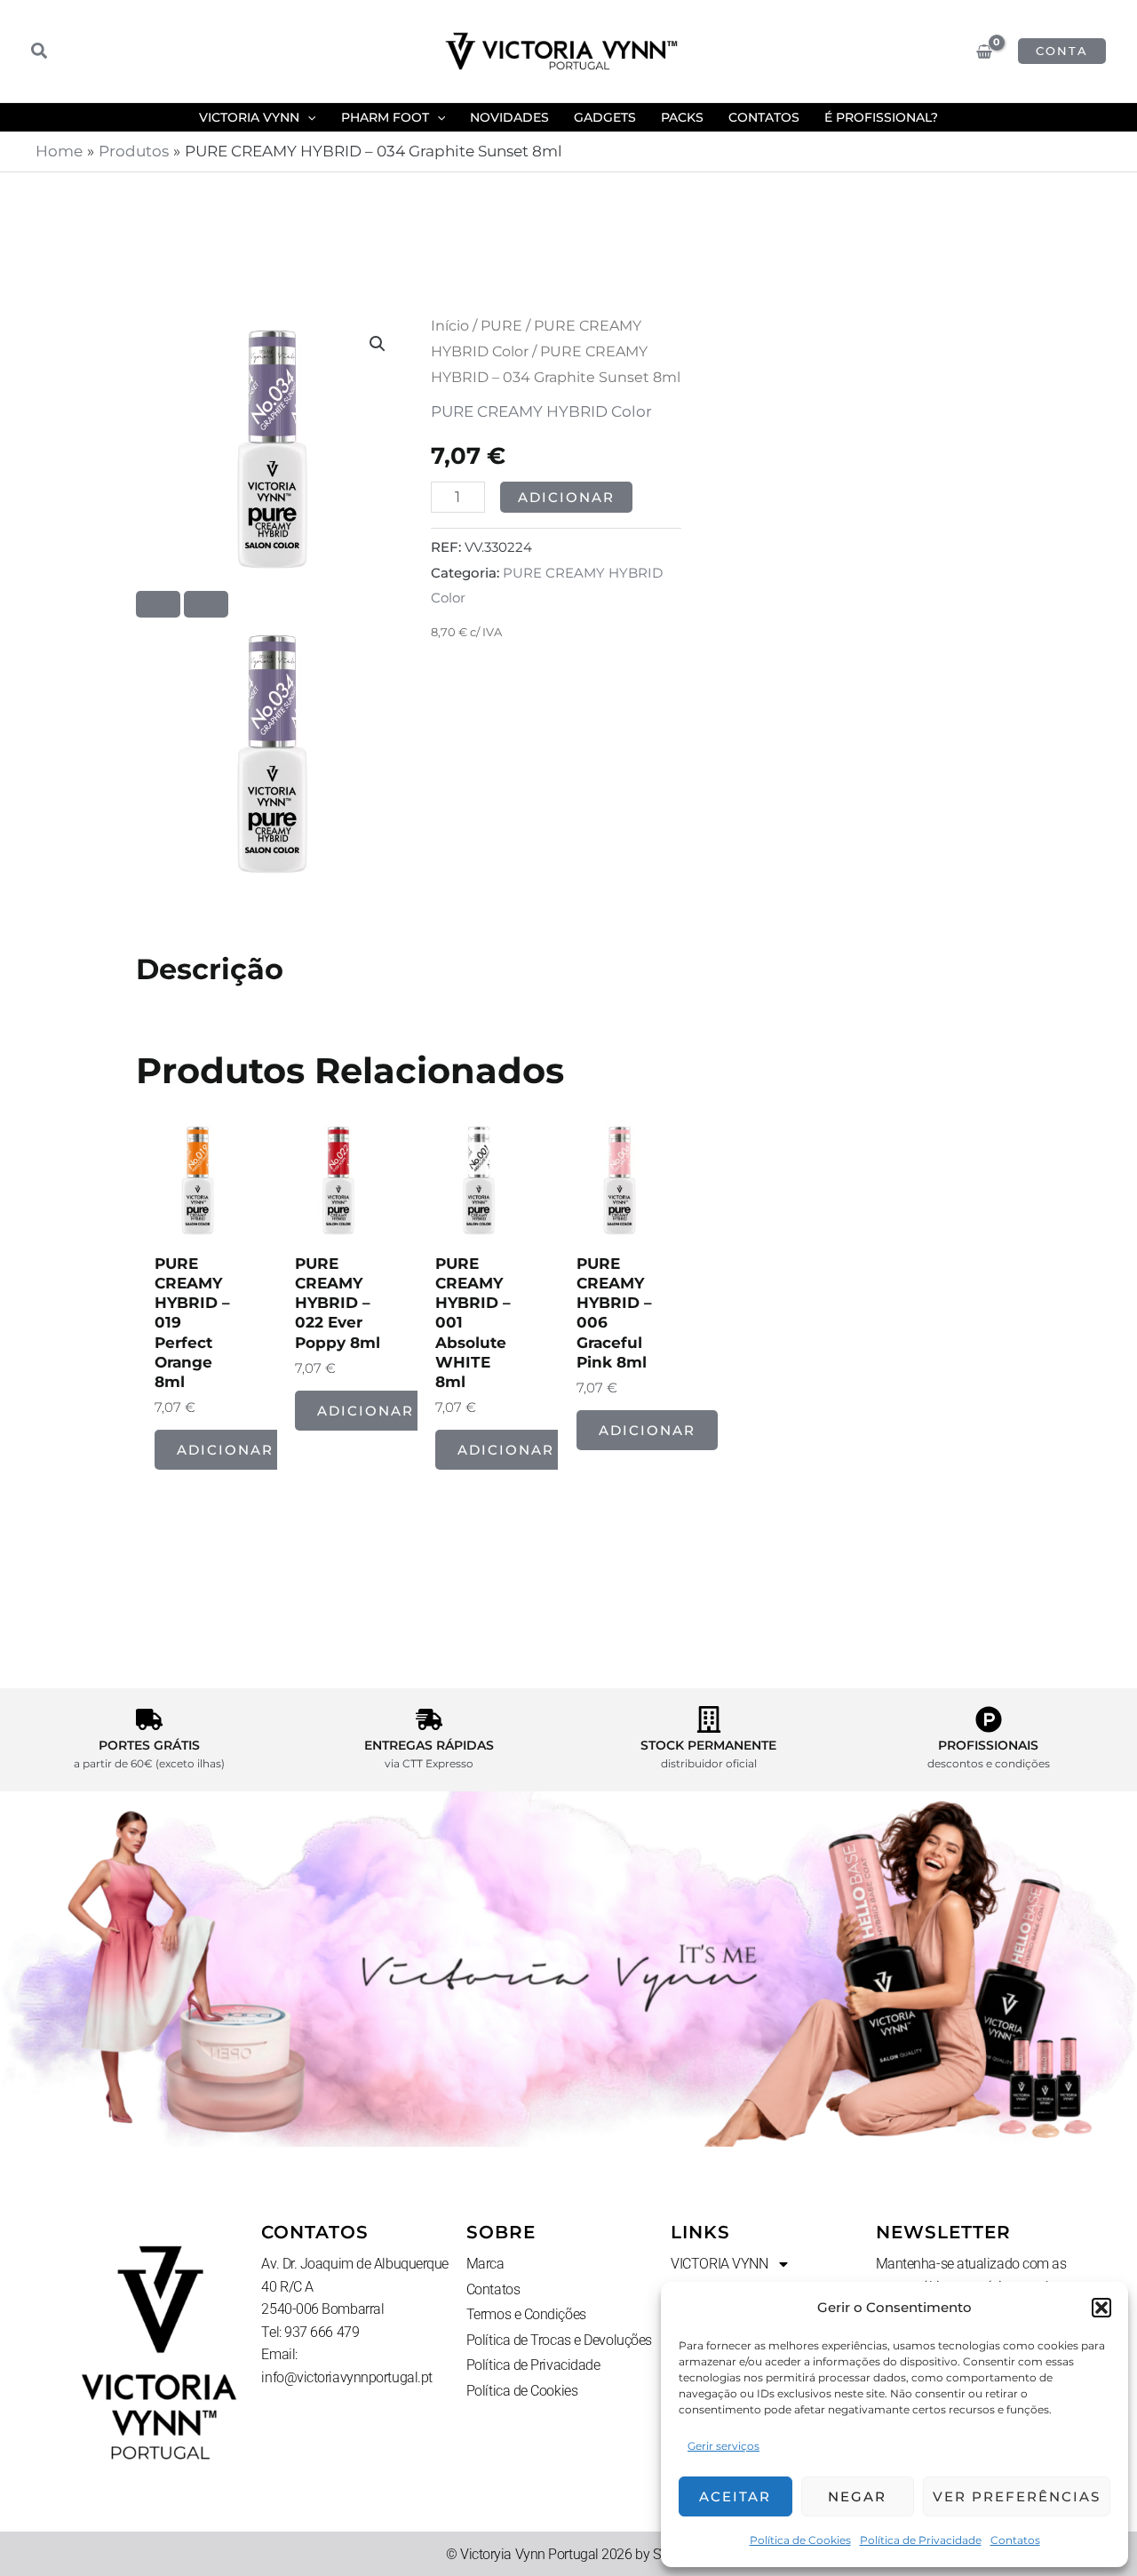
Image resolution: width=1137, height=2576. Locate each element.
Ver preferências (1017, 2496)
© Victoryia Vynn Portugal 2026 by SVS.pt (568, 2554)
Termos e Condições (526, 2314)
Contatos (1015, 2540)
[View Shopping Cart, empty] (984, 52)
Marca (485, 2264)
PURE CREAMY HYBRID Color (541, 411)
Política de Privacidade (921, 2540)
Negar (857, 2496)
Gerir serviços (724, 2446)
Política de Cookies (800, 2540)
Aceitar (735, 2496)
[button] (1101, 2308)
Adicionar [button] (225, 1450)
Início (450, 326)
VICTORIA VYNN (719, 2264)
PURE (501, 326)
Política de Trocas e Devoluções (559, 2340)
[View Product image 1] (272, 754)
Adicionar (566, 497)
